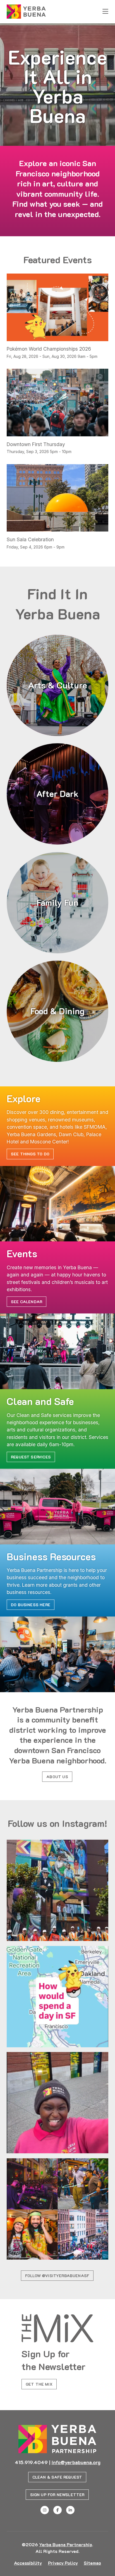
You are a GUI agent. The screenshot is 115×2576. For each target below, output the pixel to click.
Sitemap (92, 2563)
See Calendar (27, 1302)
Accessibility (28, 2563)
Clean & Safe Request (57, 2477)
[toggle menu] (105, 12)
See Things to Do (30, 1154)
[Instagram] (45, 2510)
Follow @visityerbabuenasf (57, 2276)
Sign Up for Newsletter (57, 2495)
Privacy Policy (63, 2563)
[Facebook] (57, 2510)
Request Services (31, 1457)
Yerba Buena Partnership (66, 2544)
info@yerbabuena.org (76, 2462)
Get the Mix (39, 2384)
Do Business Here (31, 1605)
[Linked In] (70, 2510)
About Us (57, 1777)
